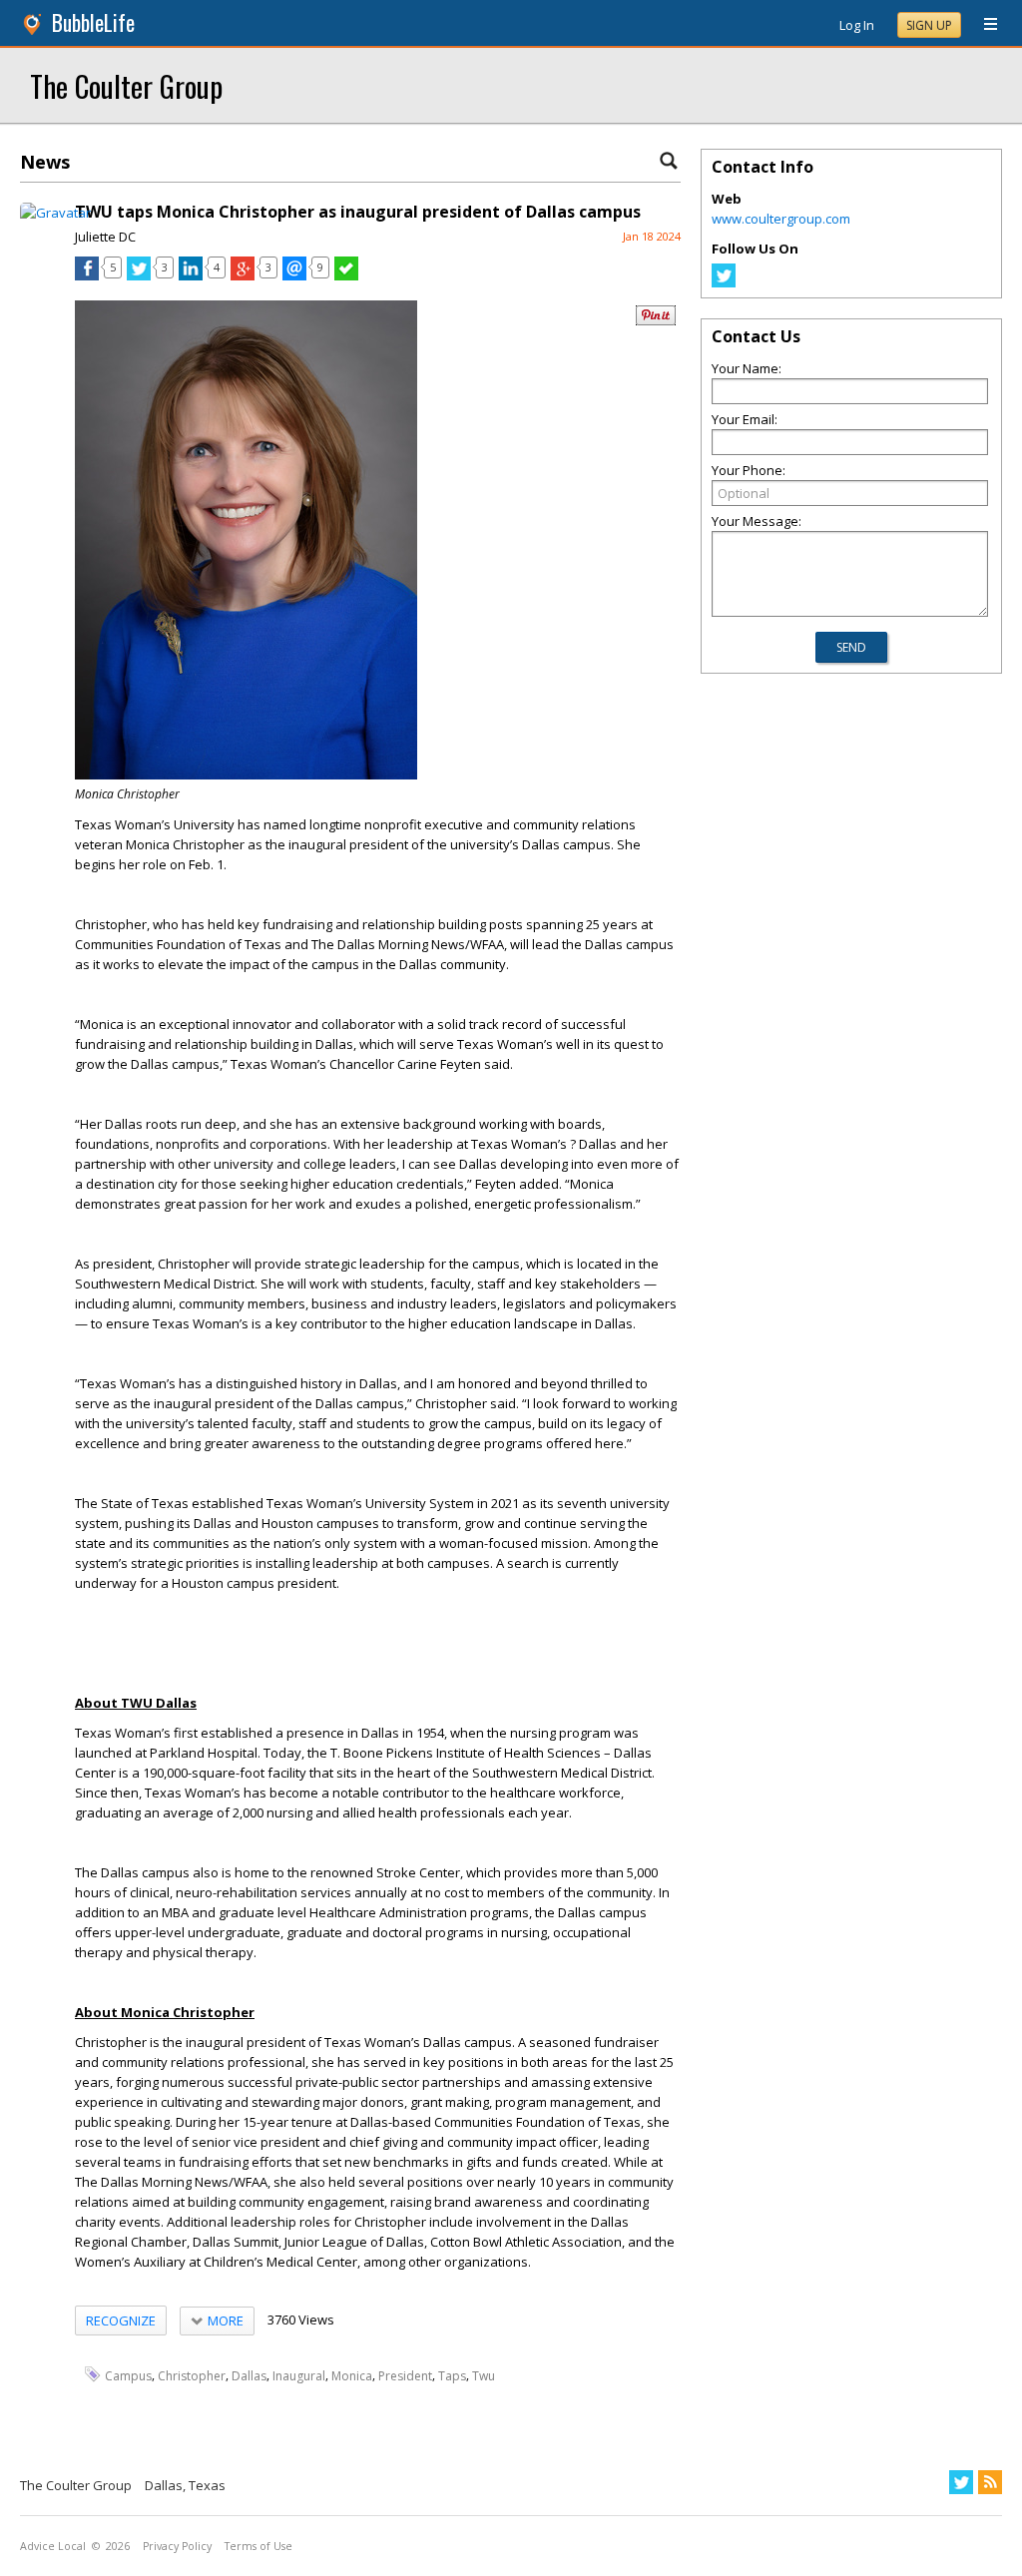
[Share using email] (294, 275)
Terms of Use (258, 2546)
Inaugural (299, 2375)
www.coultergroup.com (781, 219)
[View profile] (55, 213)
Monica (352, 2375)
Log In (857, 25)
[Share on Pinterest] (656, 321)
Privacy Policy (177, 2546)
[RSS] (990, 2482)
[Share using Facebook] (87, 275)
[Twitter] (724, 282)
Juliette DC (105, 237)
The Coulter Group (126, 85)
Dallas (249, 2375)
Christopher (192, 2375)
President (405, 2375)
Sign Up (929, 25)
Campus (128, 2375)
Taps (452, 2375)
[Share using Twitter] (139, 275)
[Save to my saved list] (346, 275)
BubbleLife (93, 22)
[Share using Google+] (243, 275)
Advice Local (53, 2546)
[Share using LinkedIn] (191, 275)
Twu (484, 2375)
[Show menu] (983, 25)
